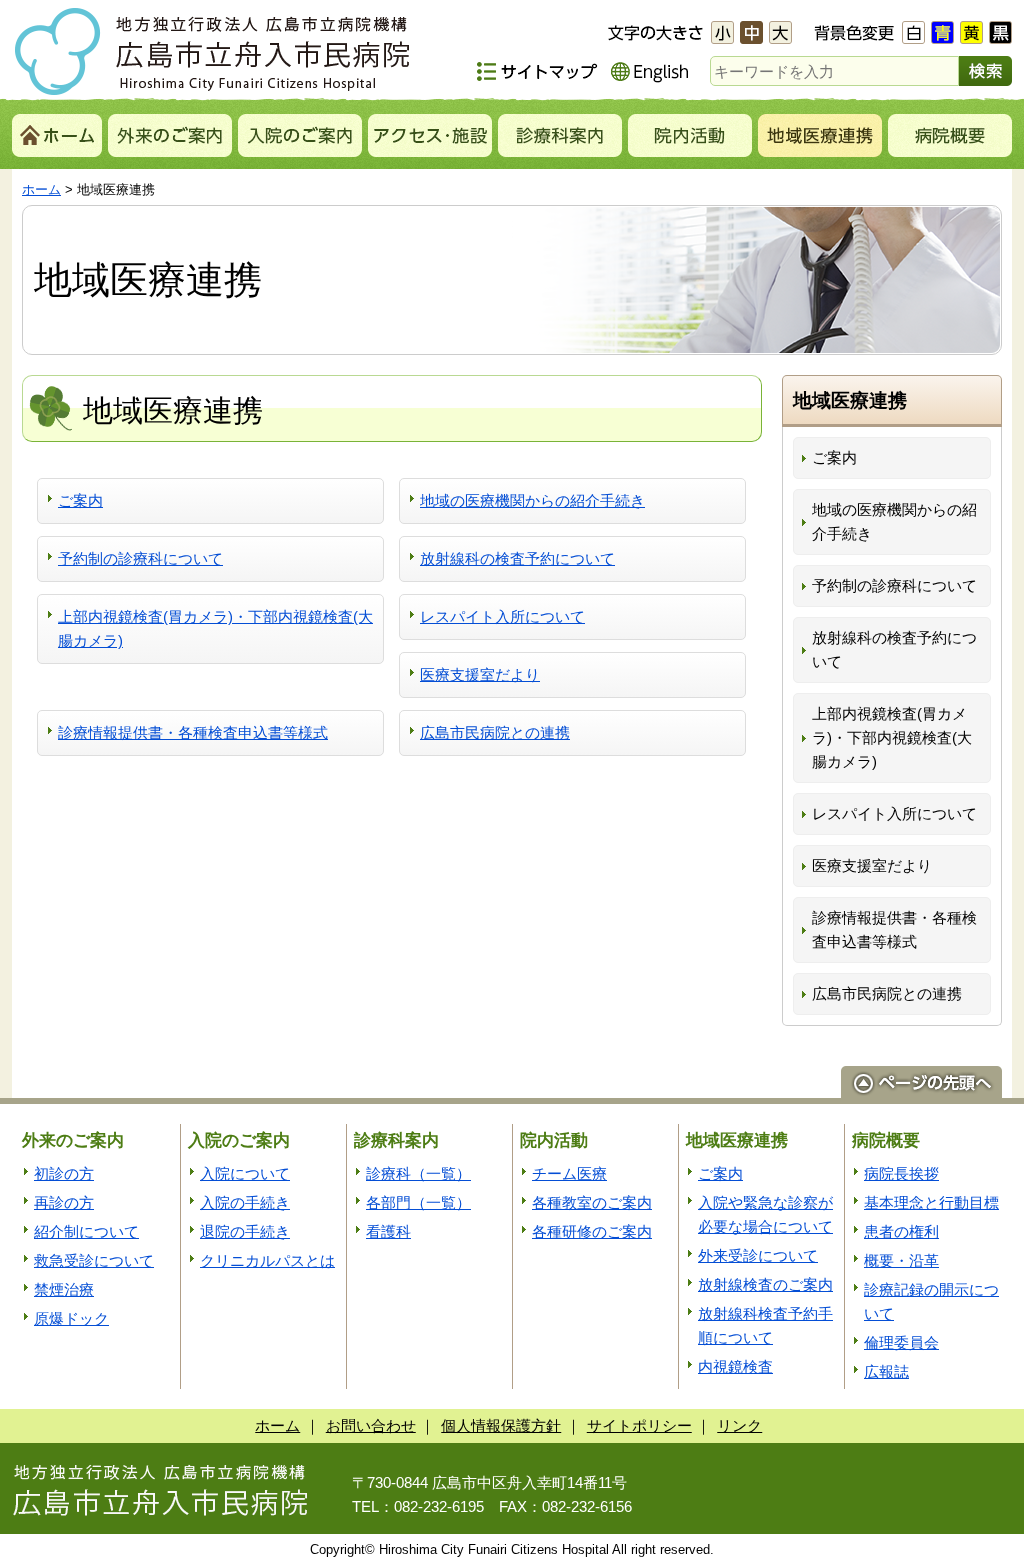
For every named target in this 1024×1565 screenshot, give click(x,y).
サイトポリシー (639, 1425)
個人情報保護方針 (501, 1425)
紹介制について (86, 1231)
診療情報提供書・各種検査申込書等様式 (193, 732)
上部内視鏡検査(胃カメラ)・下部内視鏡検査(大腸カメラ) (215, 628)
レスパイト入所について (502, 616)
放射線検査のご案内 (765, 1284)
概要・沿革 (901, 1260)
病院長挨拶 (901, 1173)
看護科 (388, 1231)
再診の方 (64, 1202)
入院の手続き (245, 1202)
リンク (739, 1425)
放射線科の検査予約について (517, 558)
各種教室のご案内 (592, 1202)
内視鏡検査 (735, 1366)
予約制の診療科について (140, 558)
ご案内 (80, 500)
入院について (245, 1173)
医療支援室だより (480, 674)
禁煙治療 (64, 1289)
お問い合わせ (371, 1425)
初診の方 (64, 1173)
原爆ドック (71, 1318)
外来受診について (758, 1255)
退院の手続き (245, 1231)
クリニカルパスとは (267, 1260)
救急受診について (94, 1260)
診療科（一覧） (418, 1173)
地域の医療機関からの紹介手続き (532, 500)
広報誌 (886, 1371)
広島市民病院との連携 (495, 732)
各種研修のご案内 (592, 1231)
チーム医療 (569, 1173)
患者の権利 (901, 1231)
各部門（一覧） (418, 1202)
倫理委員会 (901, 1342)
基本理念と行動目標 (931, 1202)
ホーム (41, 189)
